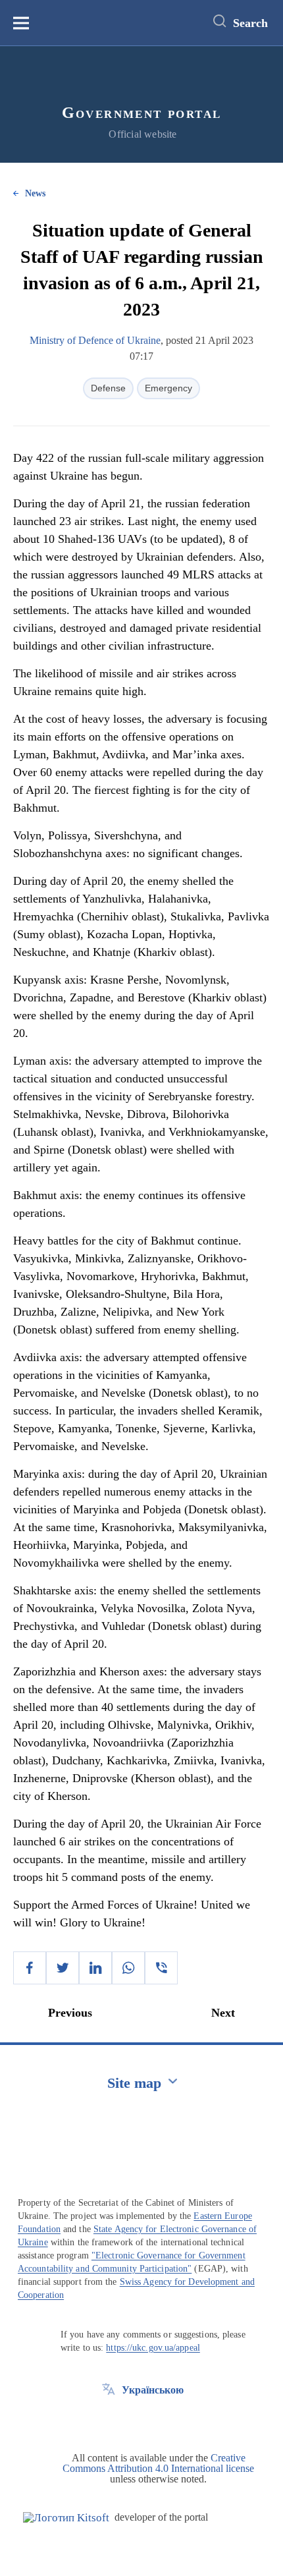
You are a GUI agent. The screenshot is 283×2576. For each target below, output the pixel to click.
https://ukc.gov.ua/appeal (153, 2348)
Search (250, 23)
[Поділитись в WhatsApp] (128, 1968)
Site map (134, 2083)
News (35, 193)
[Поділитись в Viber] (161, 1968)
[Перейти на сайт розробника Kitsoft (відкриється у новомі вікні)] (66, 2518)
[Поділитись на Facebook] (30, 1968)
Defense (108, 388)
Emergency (168, 388)
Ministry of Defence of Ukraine (95, 340)
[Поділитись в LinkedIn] (95, 1968)
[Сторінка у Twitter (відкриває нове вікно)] (109, 2420)
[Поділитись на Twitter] (63, 1968)
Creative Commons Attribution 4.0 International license (158, 2463)
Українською (153, 2390)
